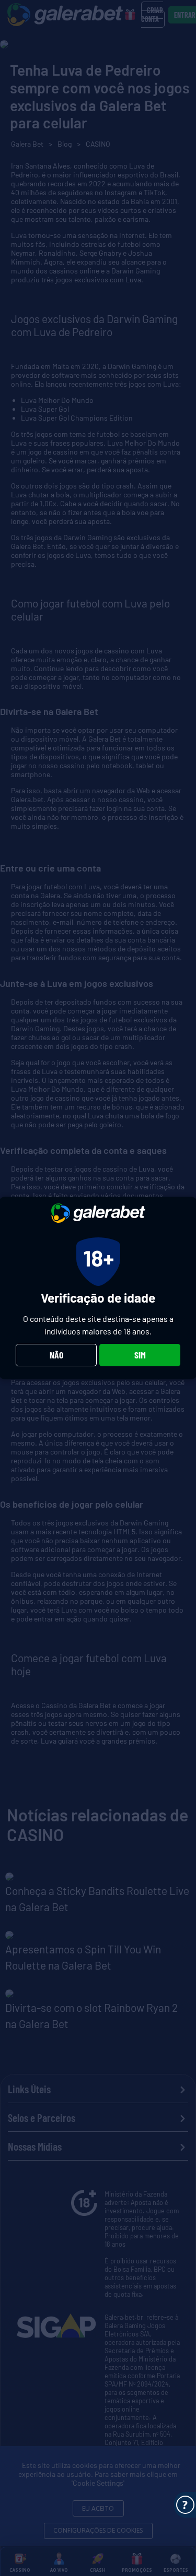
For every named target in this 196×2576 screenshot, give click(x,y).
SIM (140, 1355)
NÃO (56, 1355)
